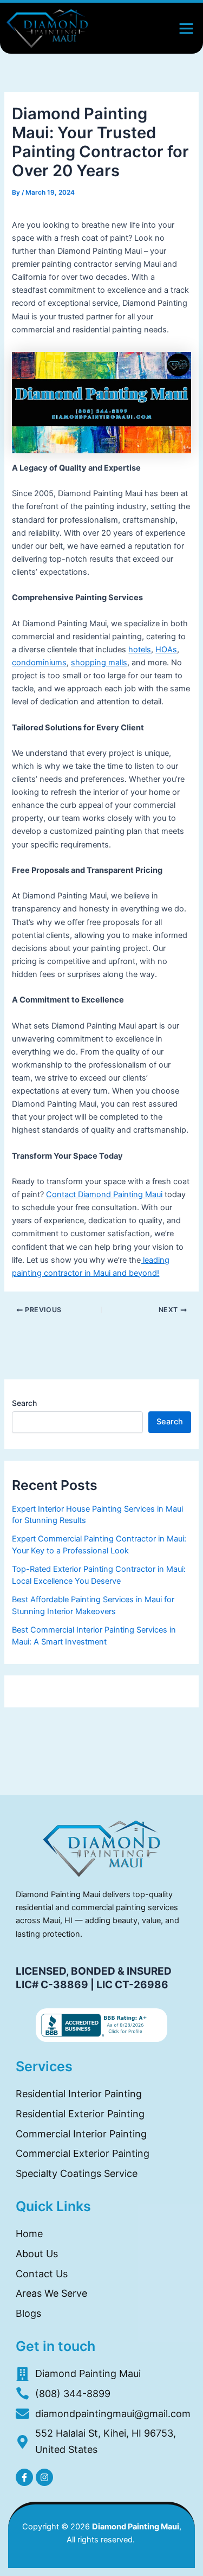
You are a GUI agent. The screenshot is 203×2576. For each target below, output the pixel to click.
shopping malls (99, 663)
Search (24, 1403)
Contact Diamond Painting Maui (104, 1194)
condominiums (39, 663)
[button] (186, 28)
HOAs (166, 650)
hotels (140, 650)
